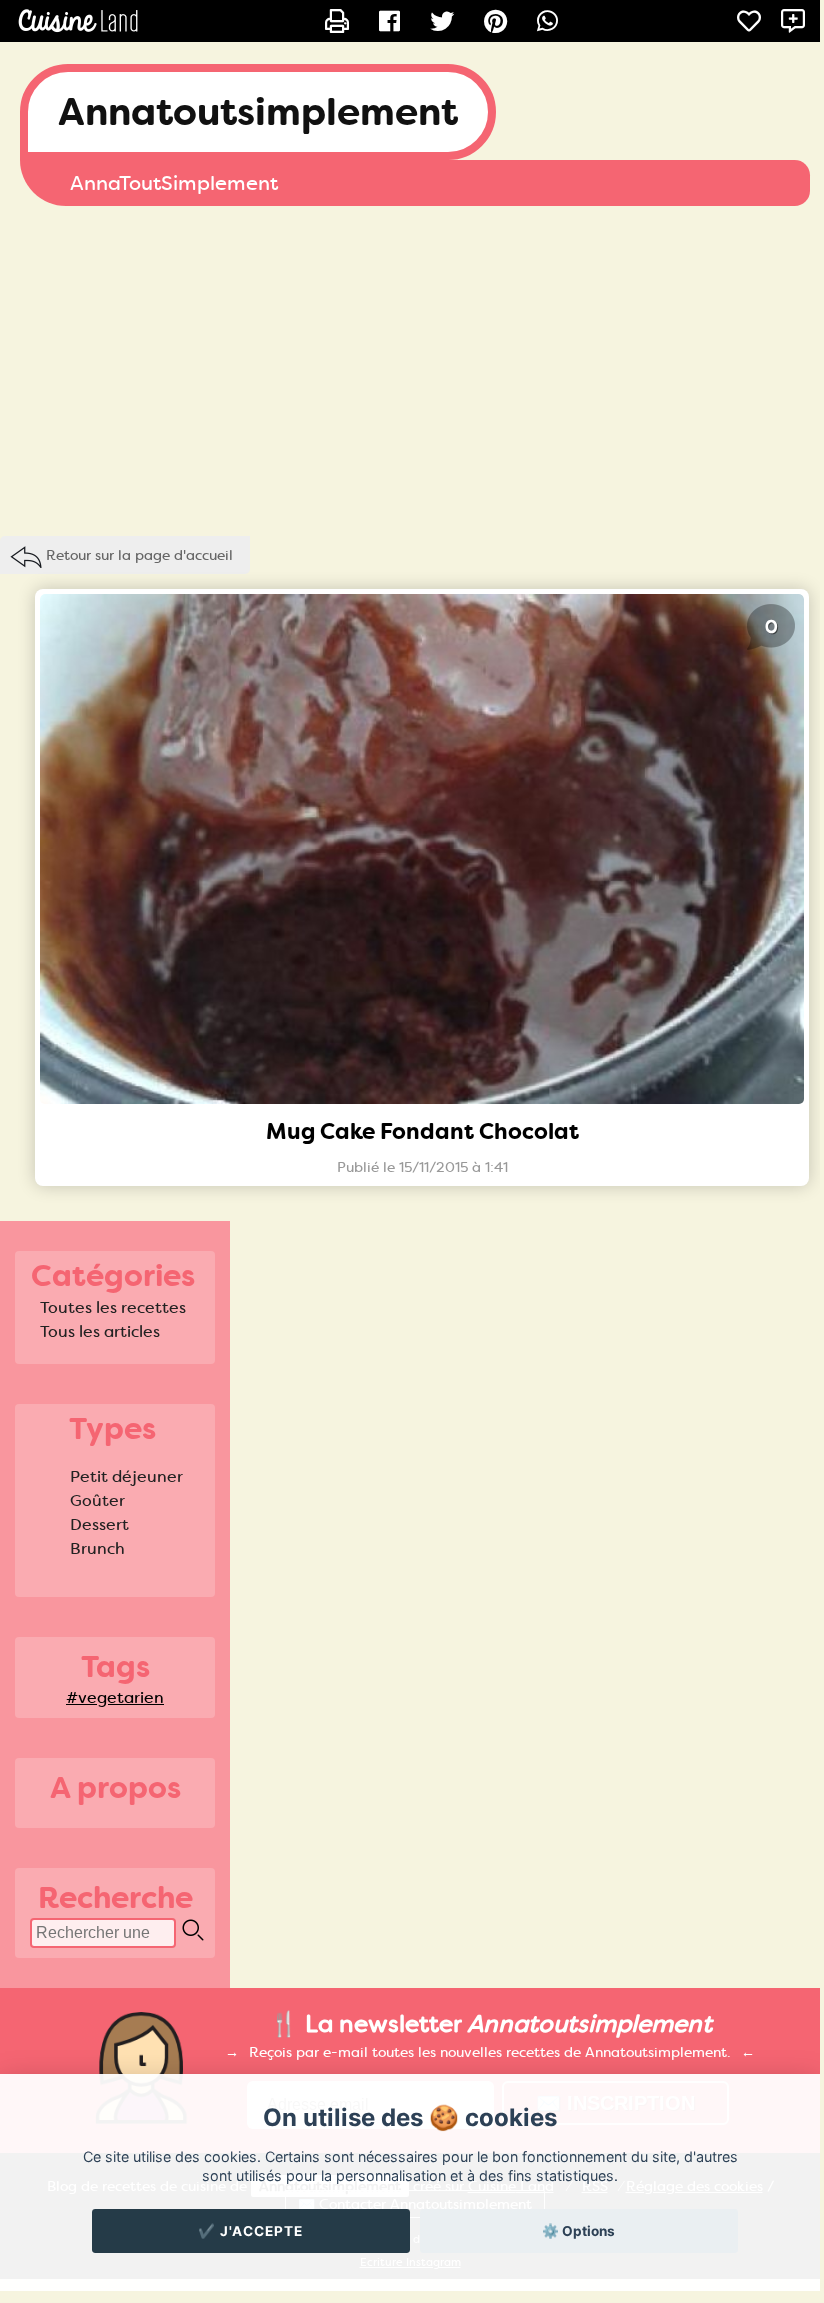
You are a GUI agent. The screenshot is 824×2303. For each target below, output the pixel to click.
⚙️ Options (578, 2231)
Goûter (97, 1500)
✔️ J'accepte (250, 2231)
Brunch (97, 1548)
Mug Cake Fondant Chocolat (422, 1131)
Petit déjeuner (126, 1476)
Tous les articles (100, 1331)
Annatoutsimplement (258, 112)
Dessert (99, 1524)
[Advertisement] (410, 366)
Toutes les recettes (113, 1307)
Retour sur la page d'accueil (139, 555)
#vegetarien (115, 1697)
